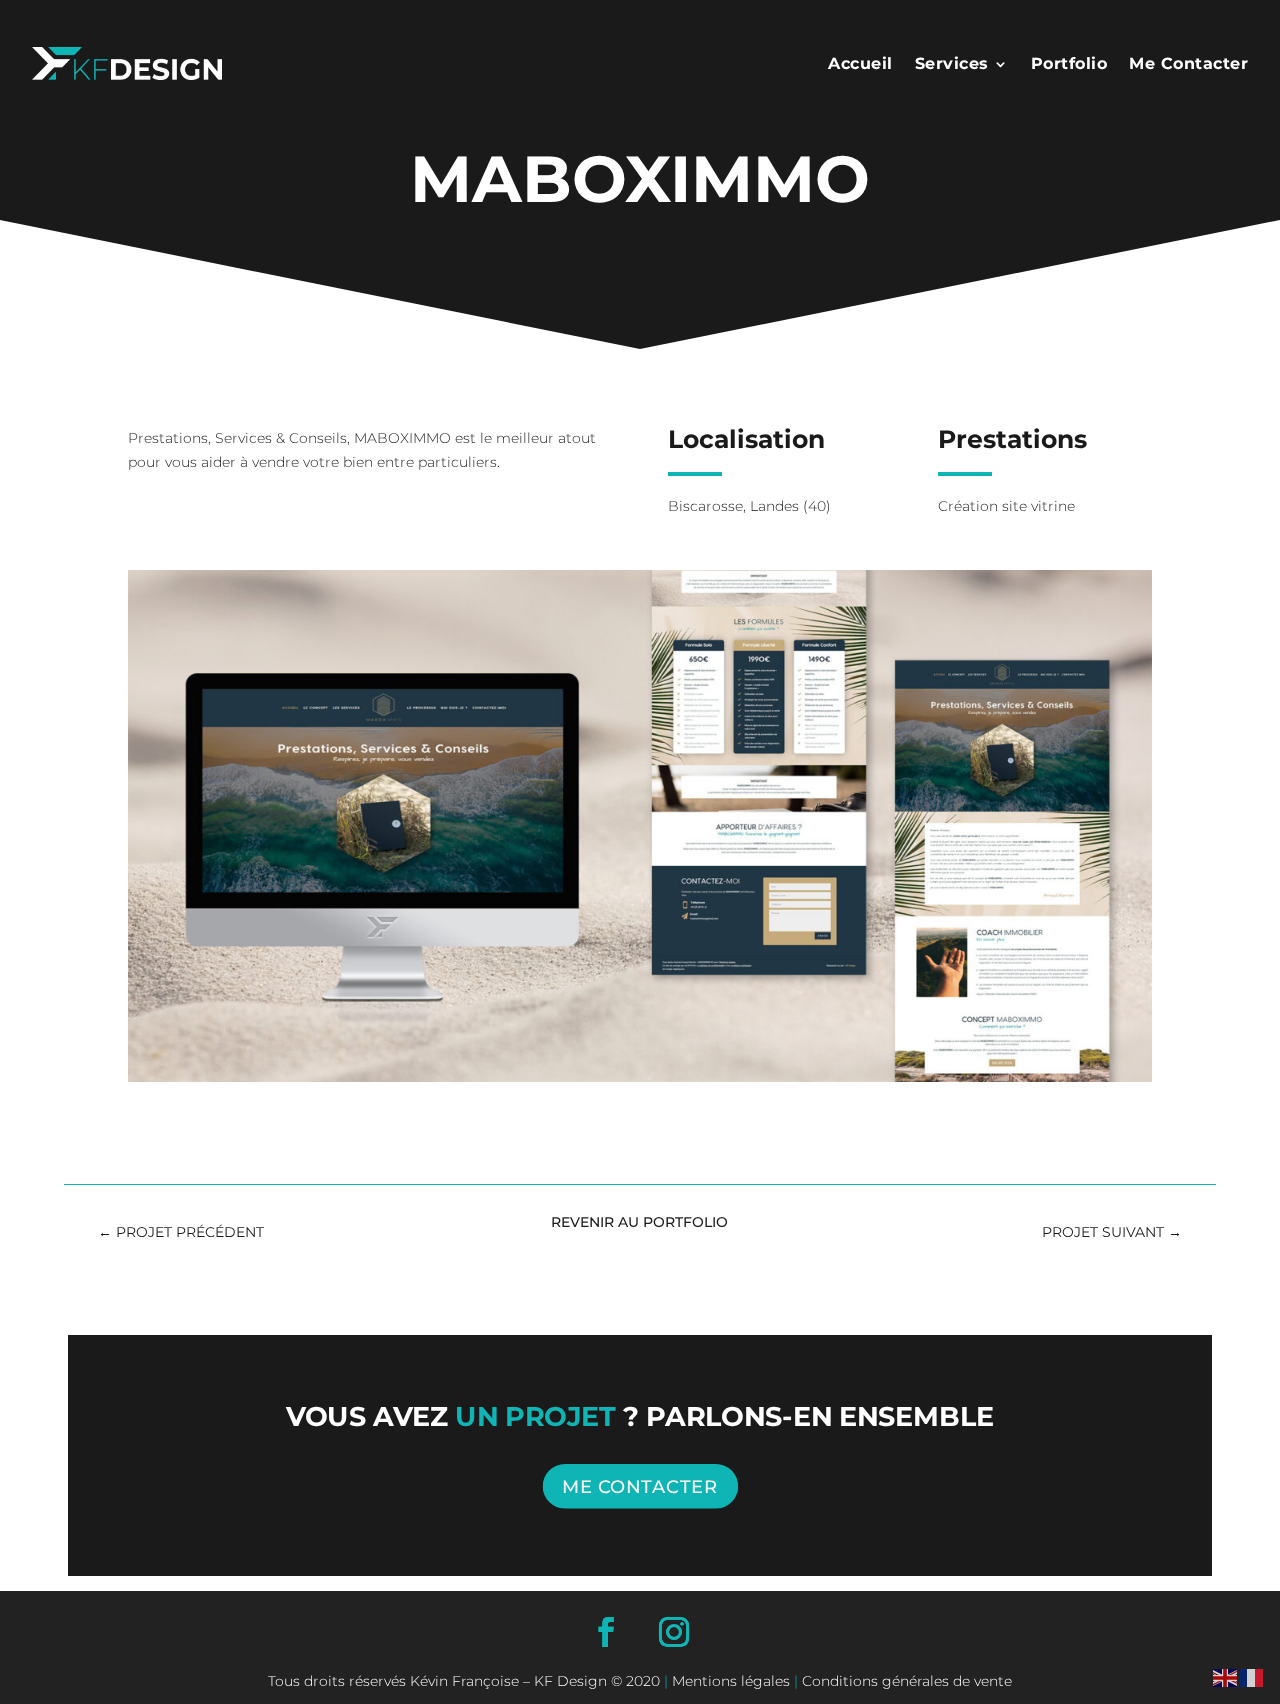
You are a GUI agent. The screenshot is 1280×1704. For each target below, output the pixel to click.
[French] (1252, 1676)
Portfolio (1069, 63)
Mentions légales (731, 1681)
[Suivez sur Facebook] (606, 1632)
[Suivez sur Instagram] (674, 1632)
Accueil (860, 63)
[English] (1226, 1676)
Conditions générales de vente (905, 1681)
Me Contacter (1188, 63)
